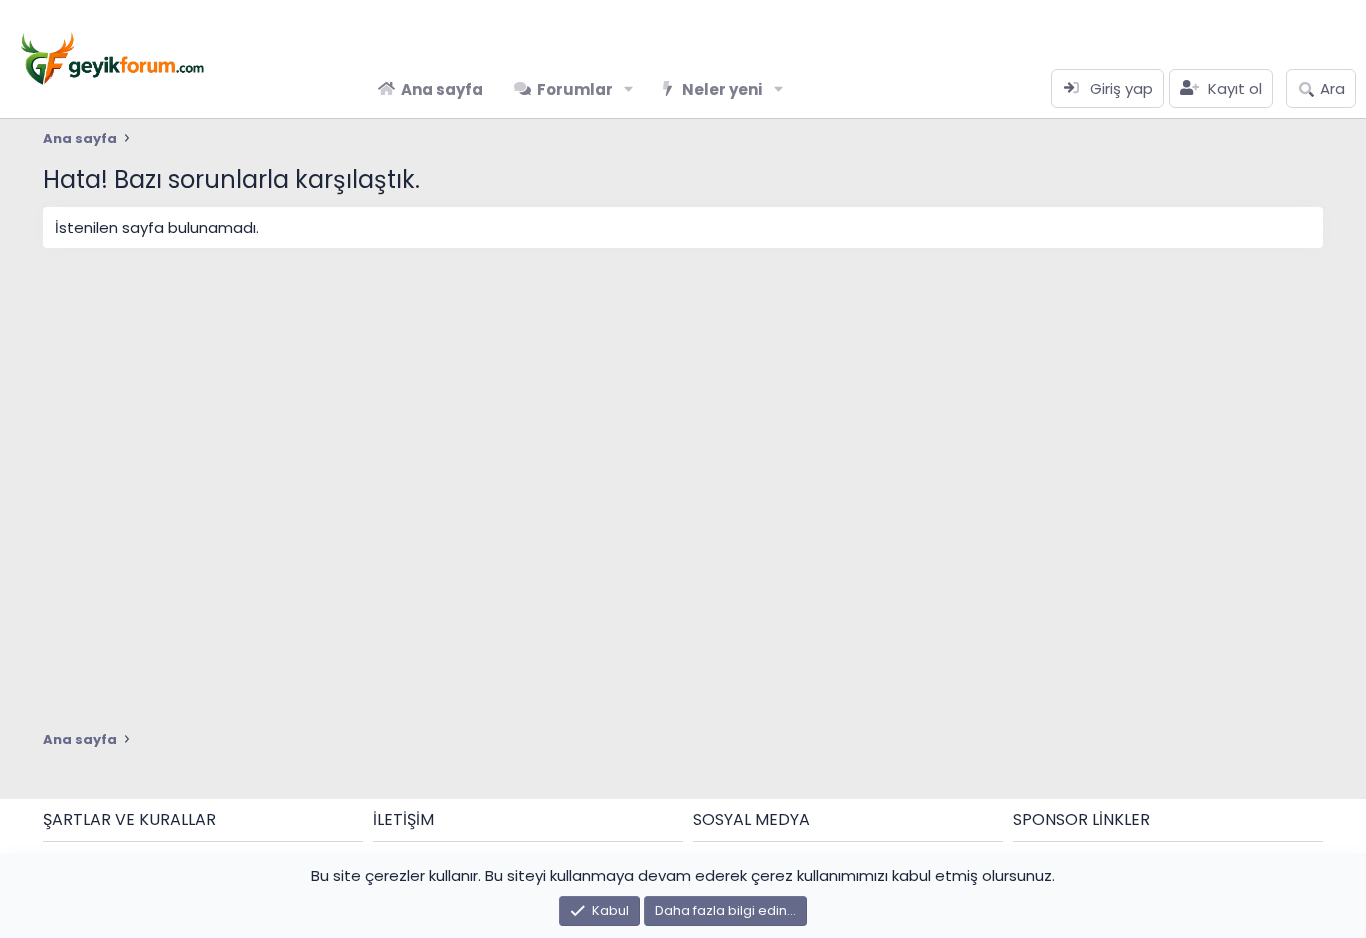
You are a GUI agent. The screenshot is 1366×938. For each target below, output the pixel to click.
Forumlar (575, 89)
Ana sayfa (442, 89)
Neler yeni (722, 89)
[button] (629, 89)
